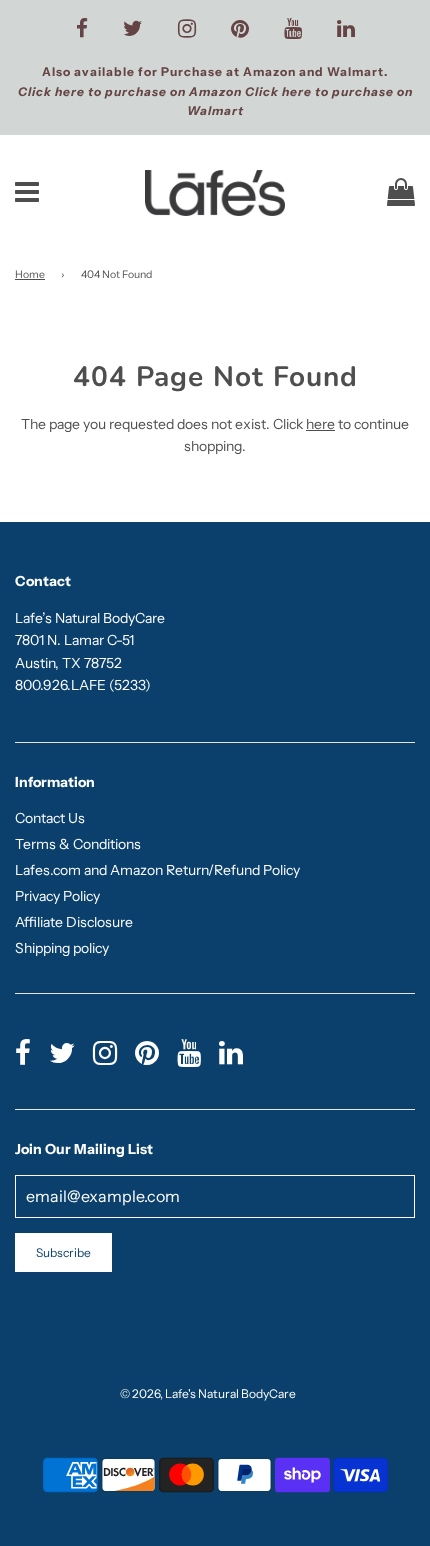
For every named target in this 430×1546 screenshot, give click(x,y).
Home (30, 274)
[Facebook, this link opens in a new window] (82, 30)
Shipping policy (62, 948)
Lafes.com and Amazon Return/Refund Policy (157, 870)
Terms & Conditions (78, 844)
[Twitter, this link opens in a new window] (133, 30)
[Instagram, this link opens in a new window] (187, 30)
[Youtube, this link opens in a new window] (293, 30)
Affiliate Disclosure (74, 922)
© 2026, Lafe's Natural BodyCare (208, 1393)
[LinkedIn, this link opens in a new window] (346, 30)
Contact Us (50, 818)
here (320, 424)
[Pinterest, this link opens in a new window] (240, 30)
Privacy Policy (57, 896)
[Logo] (215, 193)
